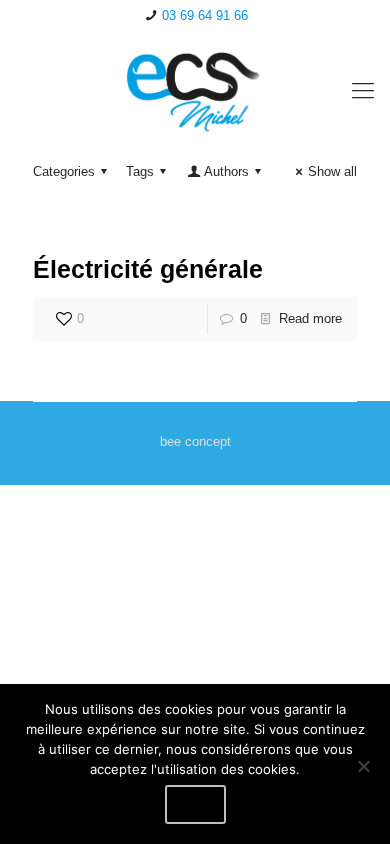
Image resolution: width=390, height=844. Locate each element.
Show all (332, 171)
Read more (310, 318)
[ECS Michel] (195, 91)
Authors (226, 171)
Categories (64, 171)
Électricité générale (148, 269)
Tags (140, 171)
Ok (195, 804)
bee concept (195, 441)
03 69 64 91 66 (205, 15)
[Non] (363, 766)
